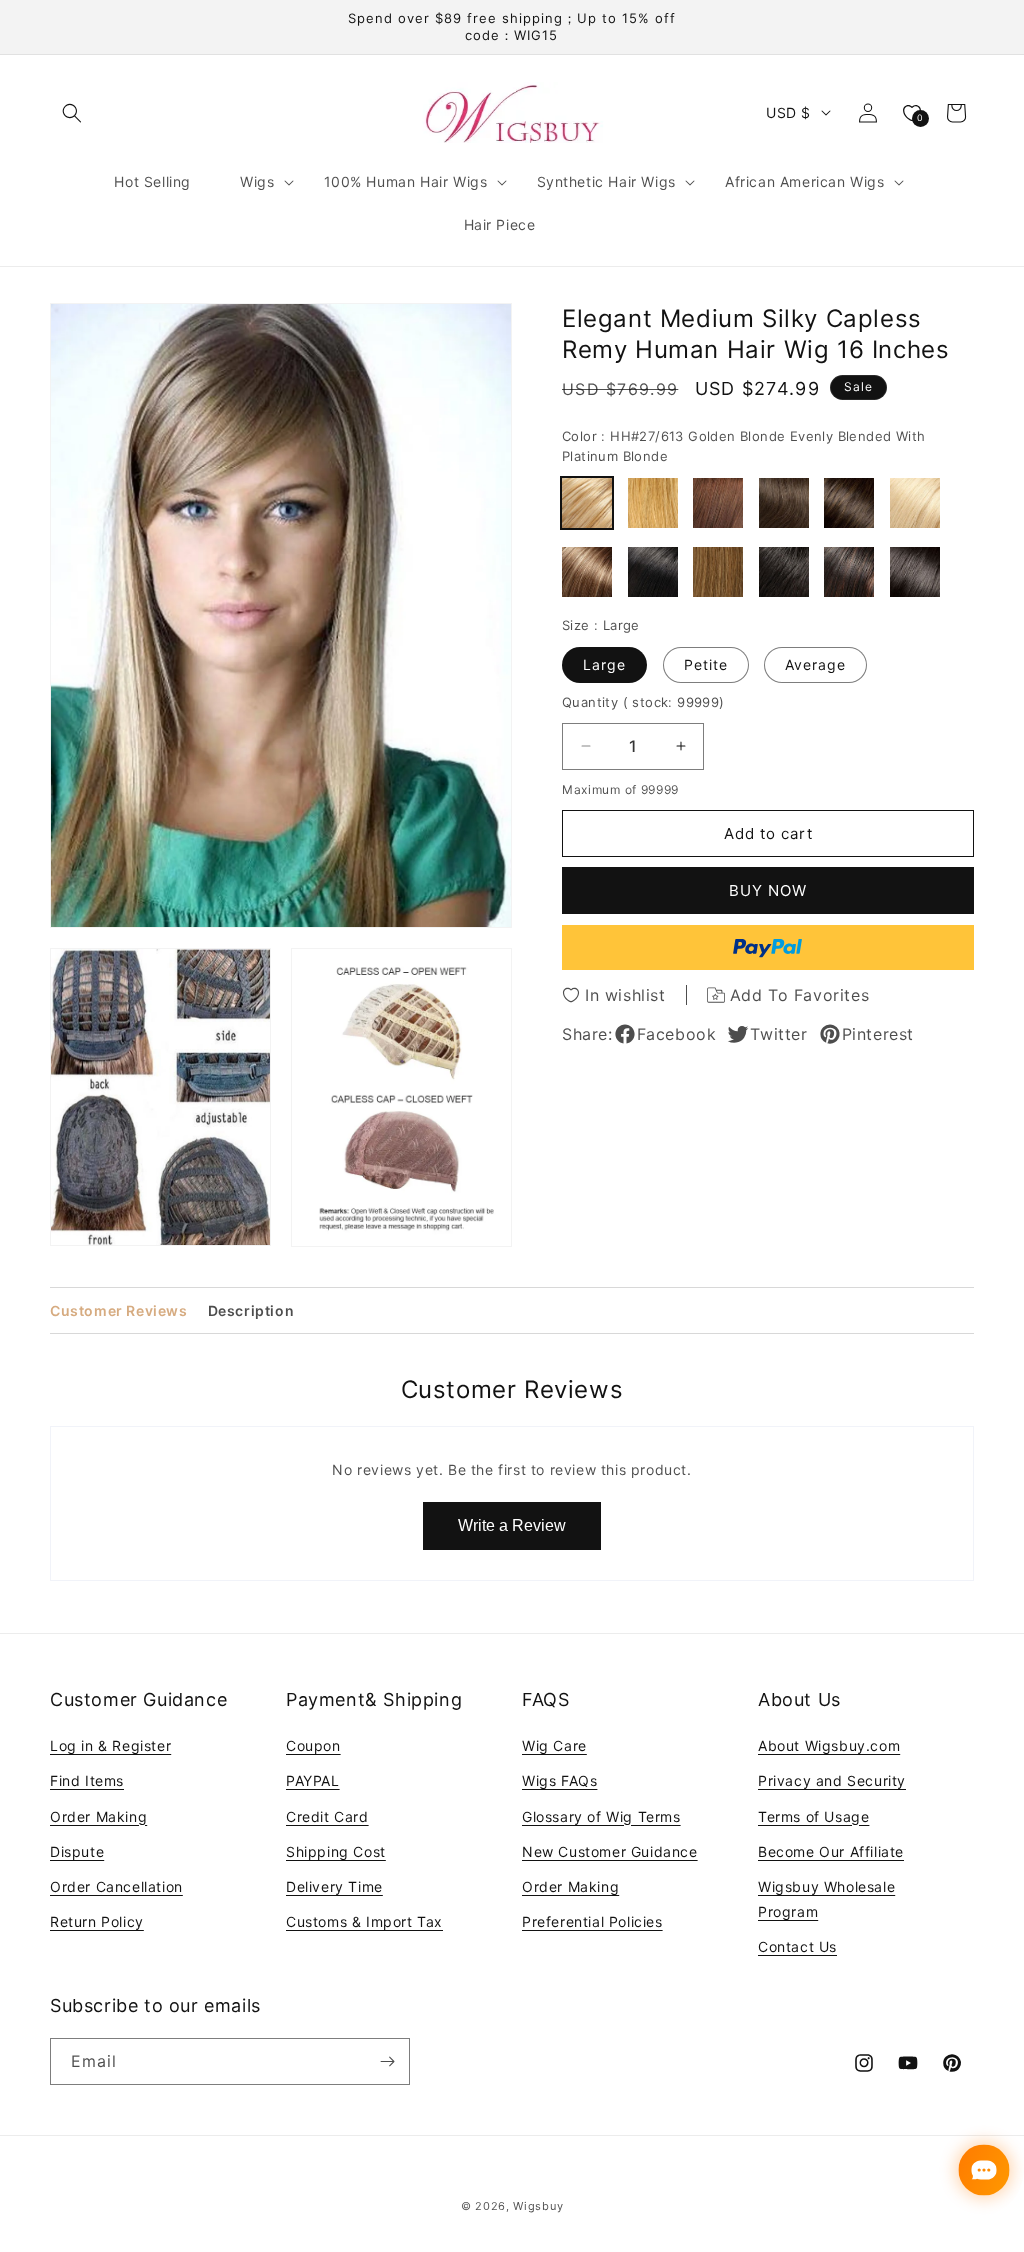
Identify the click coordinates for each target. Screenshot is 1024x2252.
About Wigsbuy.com (829, 1745)
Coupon (313, 1745)
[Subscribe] (387, 2061)
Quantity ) (643, 702)
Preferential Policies (592, 1921)
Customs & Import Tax (364, 1921)
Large (604, 664)
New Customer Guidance (610, 1851)
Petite (706, 664)
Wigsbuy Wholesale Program (826, 1899)
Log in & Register (110, 1745)
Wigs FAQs (559, 1780)
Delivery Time (334, 1886)
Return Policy (97, 1921)
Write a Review (512, 1525)
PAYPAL (313, 1780)
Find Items (87, 1780)
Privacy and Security (832, 1780)
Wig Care (554, 1745)
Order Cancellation (116, 1886)
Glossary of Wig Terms (601, 1816)
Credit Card (327, 1816)
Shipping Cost (336, 1851)
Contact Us (797, 1946)
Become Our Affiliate (831, 1851)
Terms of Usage (813, 1816)
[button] (72, 113)
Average (815, 664)
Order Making (98, 1816)
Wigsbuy (538, 2206)
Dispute (77, 1851)
